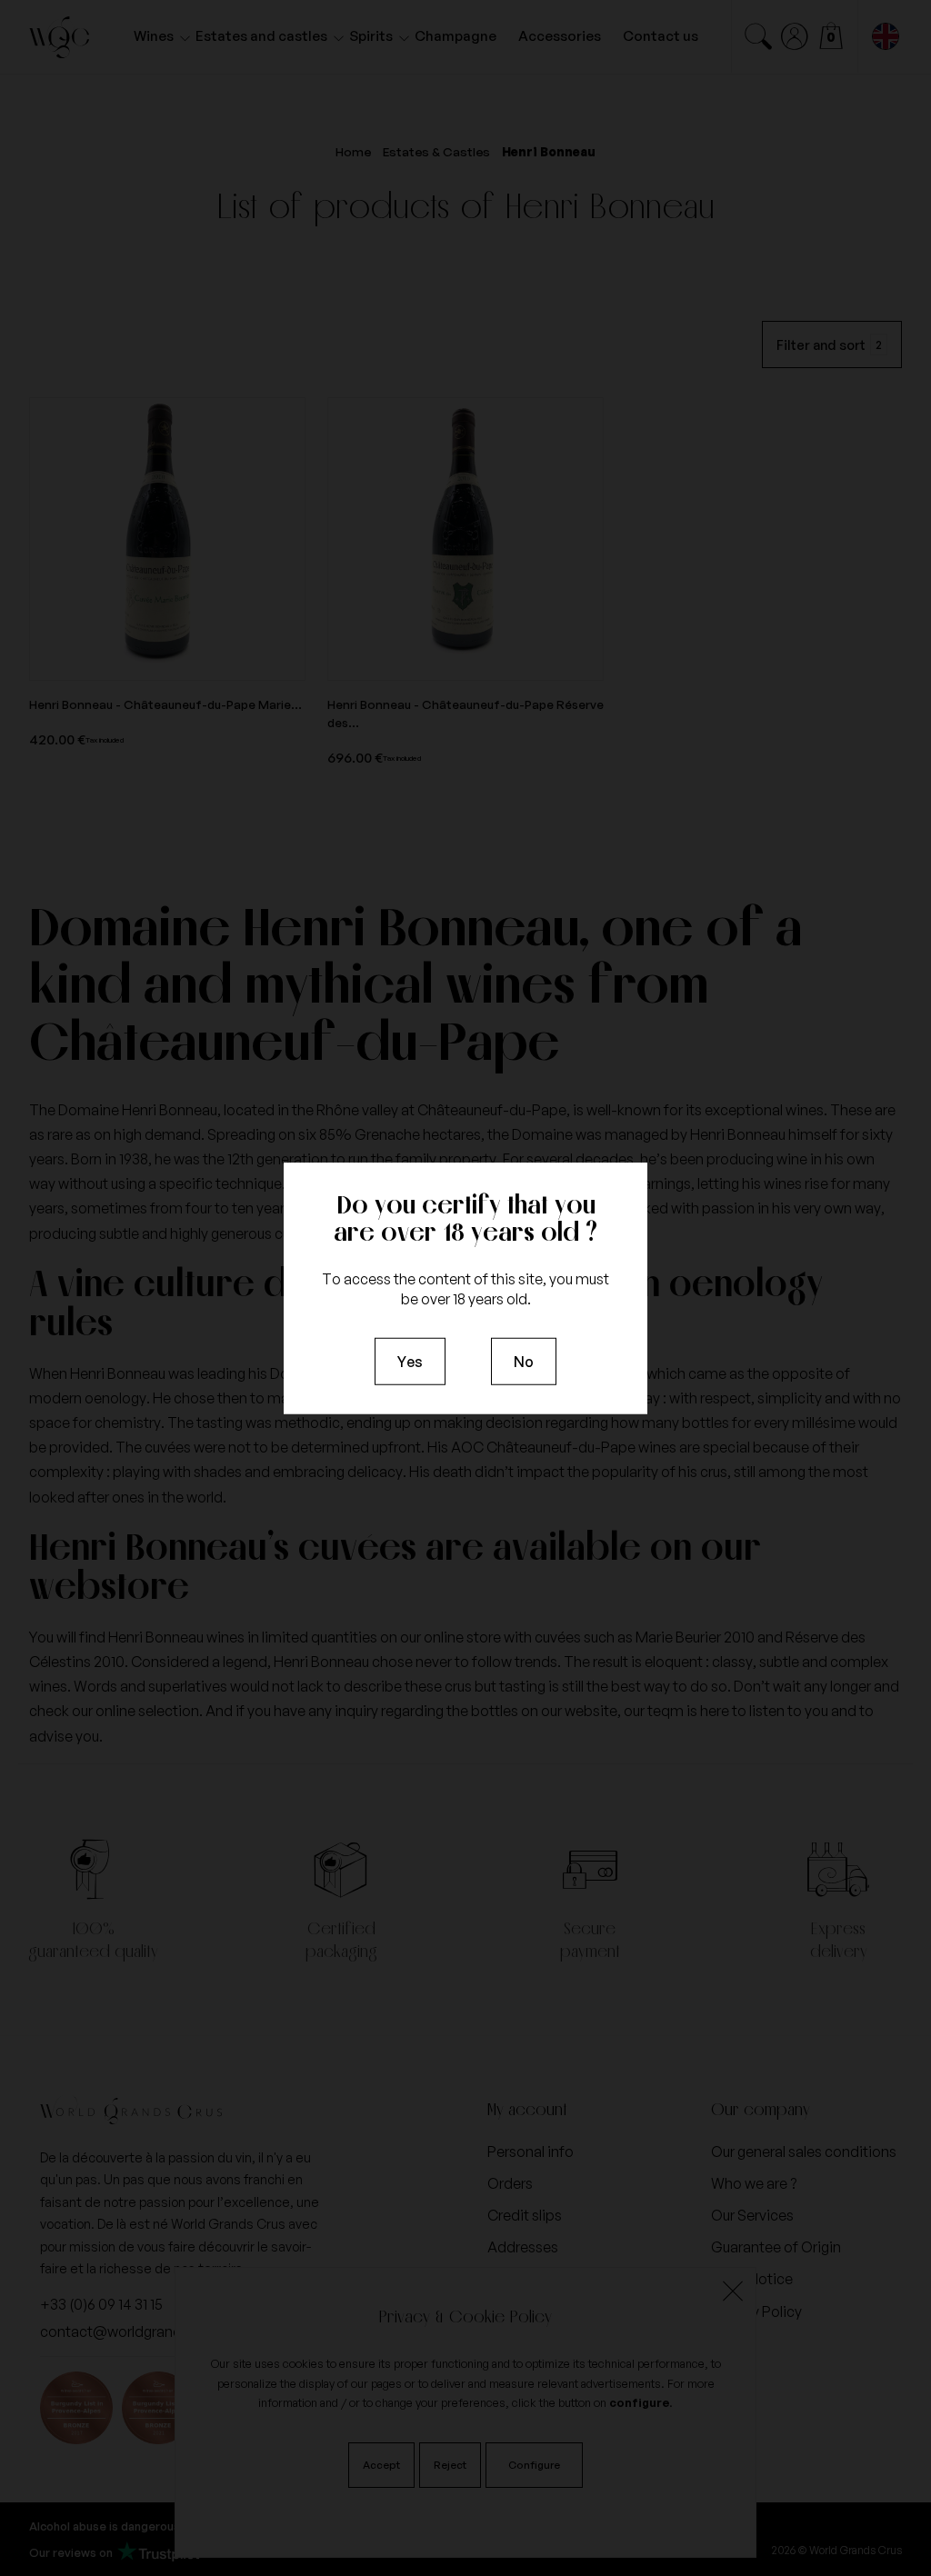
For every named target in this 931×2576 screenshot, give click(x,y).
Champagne (455, 36)
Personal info (531, 2152)
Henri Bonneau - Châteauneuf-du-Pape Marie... (165, 704)
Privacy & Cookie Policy (465, 2316)
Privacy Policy (756, 2311)
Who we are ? (754, 2183)
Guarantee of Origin (776, 2247)
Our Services (752, 2215)
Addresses (523, 2247)
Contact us (661, 36)
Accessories (560, 36)
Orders (510, 2183)
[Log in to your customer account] (795, 36)
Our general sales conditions (804, 2152)
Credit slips (525, 2215)
